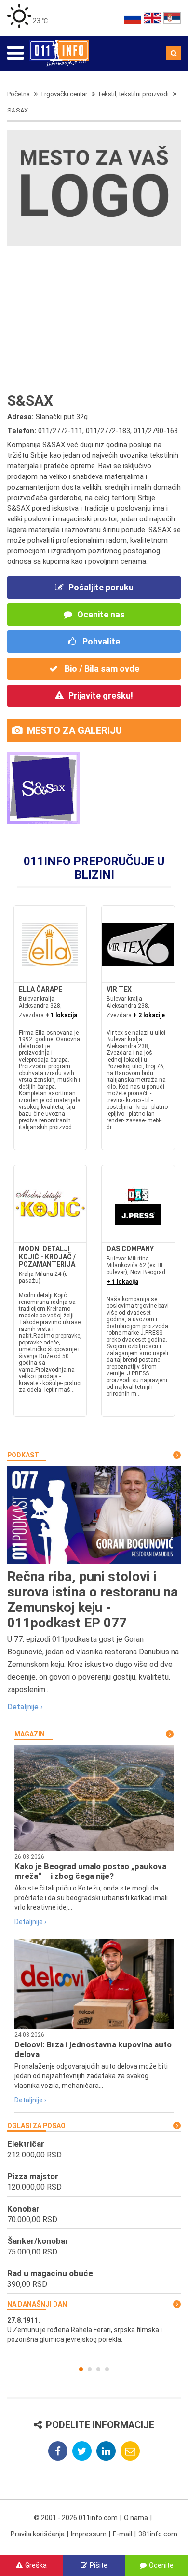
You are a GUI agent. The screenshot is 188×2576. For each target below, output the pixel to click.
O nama (136, 2518)
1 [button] (81, 2369)
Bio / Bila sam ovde (101, 668)
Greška (36, 2565)
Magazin (30, 1734)
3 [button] (98, 2369)
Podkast (23, 1455)
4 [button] (107, 2369)
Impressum (89, 2534)
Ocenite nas (101, 614)
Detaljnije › (25, 1707)
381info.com (158, 2534)
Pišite (99, 2565)
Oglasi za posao (36, 2126)
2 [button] (90, 2369)
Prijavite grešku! (101, 695)
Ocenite (161, 2565)
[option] (94, 2330)
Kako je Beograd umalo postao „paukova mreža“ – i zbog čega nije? (90, 1871)
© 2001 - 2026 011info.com (76, 2518)
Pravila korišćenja (38, 2534)
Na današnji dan (37, 2304)
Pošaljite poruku (101, 587)
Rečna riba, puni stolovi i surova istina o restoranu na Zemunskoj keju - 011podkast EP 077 (93, 1600)
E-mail (122, 2534)
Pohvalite (100, 641)
